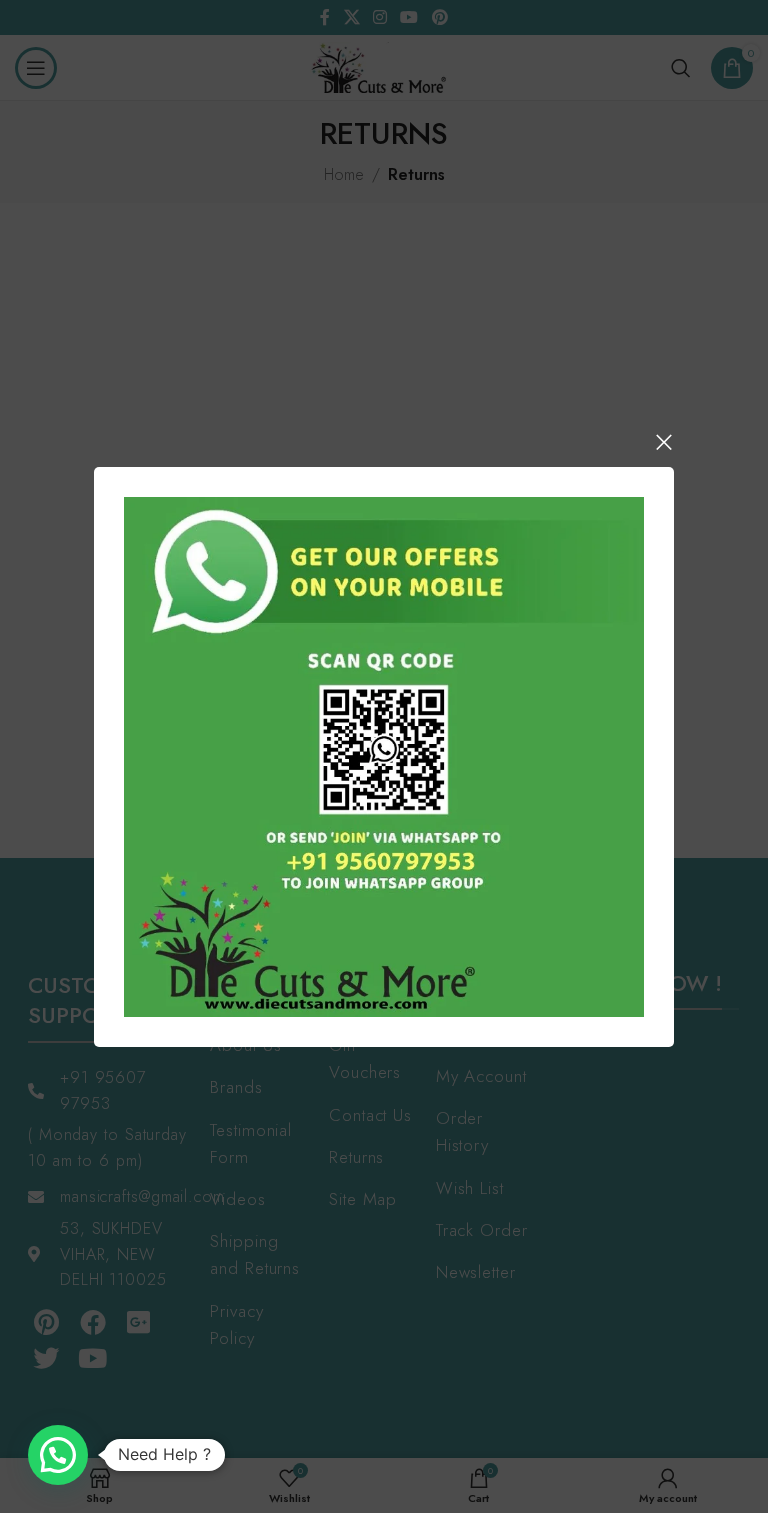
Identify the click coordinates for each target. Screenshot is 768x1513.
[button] (58, 1455)
